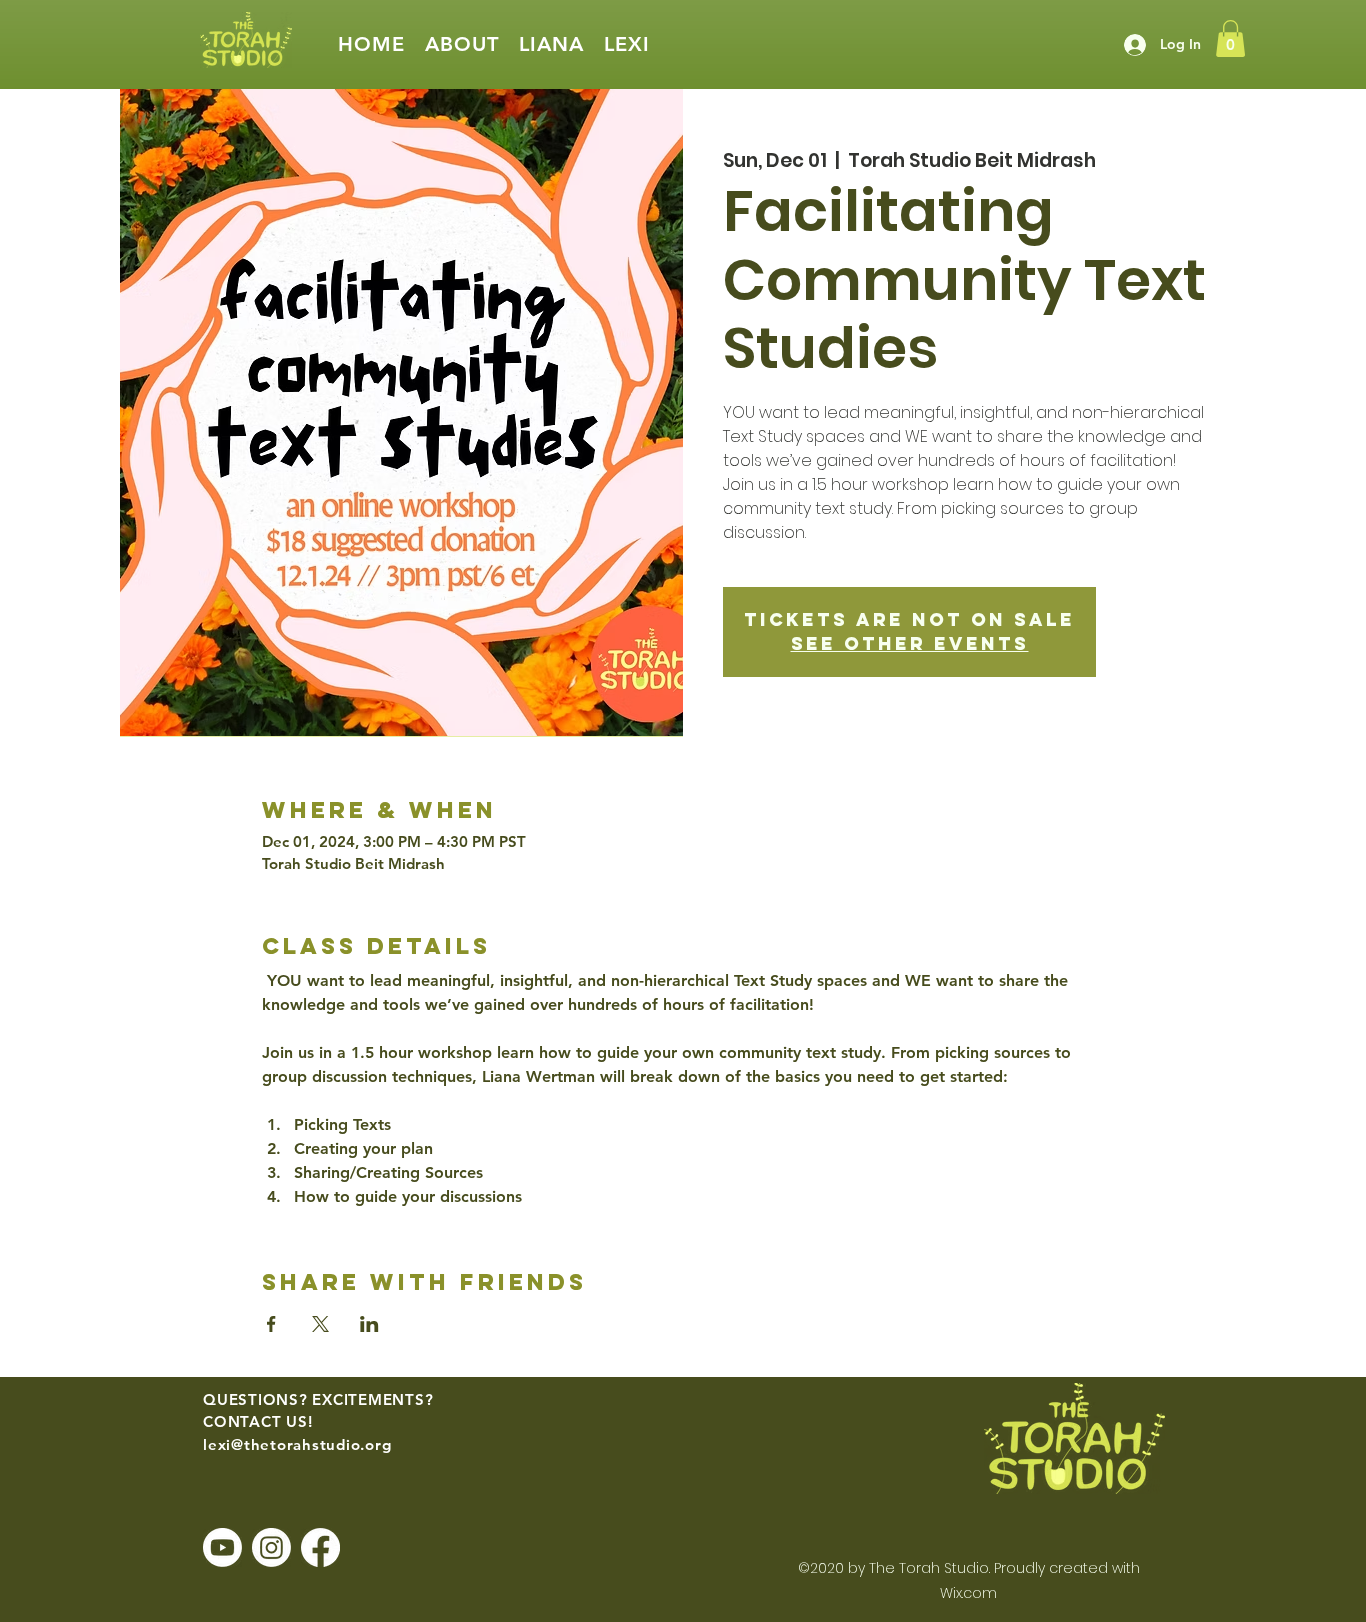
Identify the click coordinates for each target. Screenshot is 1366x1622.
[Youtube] (222, 1547)
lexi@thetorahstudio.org (297, 1444)
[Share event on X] (320, 1324)
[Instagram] (271, 1547)
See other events (910, 643)
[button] (462, 44)
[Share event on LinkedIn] (369, 1324)
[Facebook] (320, 1547)
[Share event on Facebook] (271, 1324)
